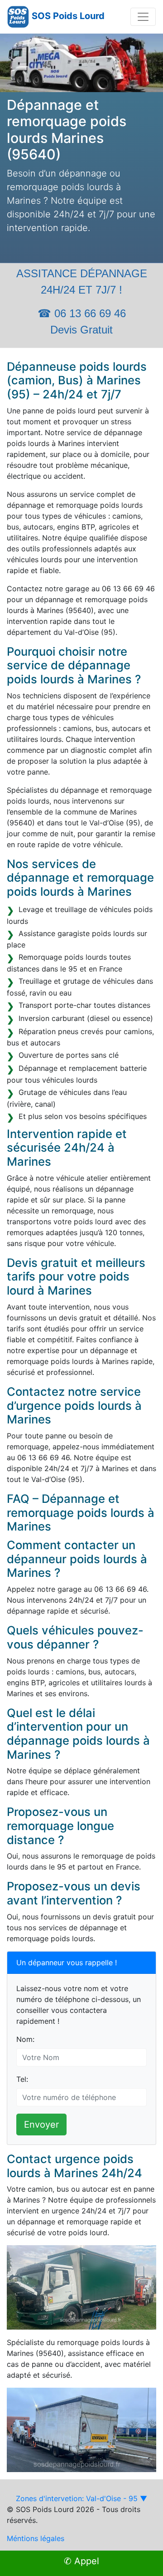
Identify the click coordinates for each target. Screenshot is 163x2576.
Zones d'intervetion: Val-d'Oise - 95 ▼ (81, 2498)
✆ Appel (81, 2561)
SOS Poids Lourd (68, 16)
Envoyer (41, 2125)
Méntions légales (36, 2538)
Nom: (25, 2039)
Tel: (22, 2079)
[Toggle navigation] (143, 17)
